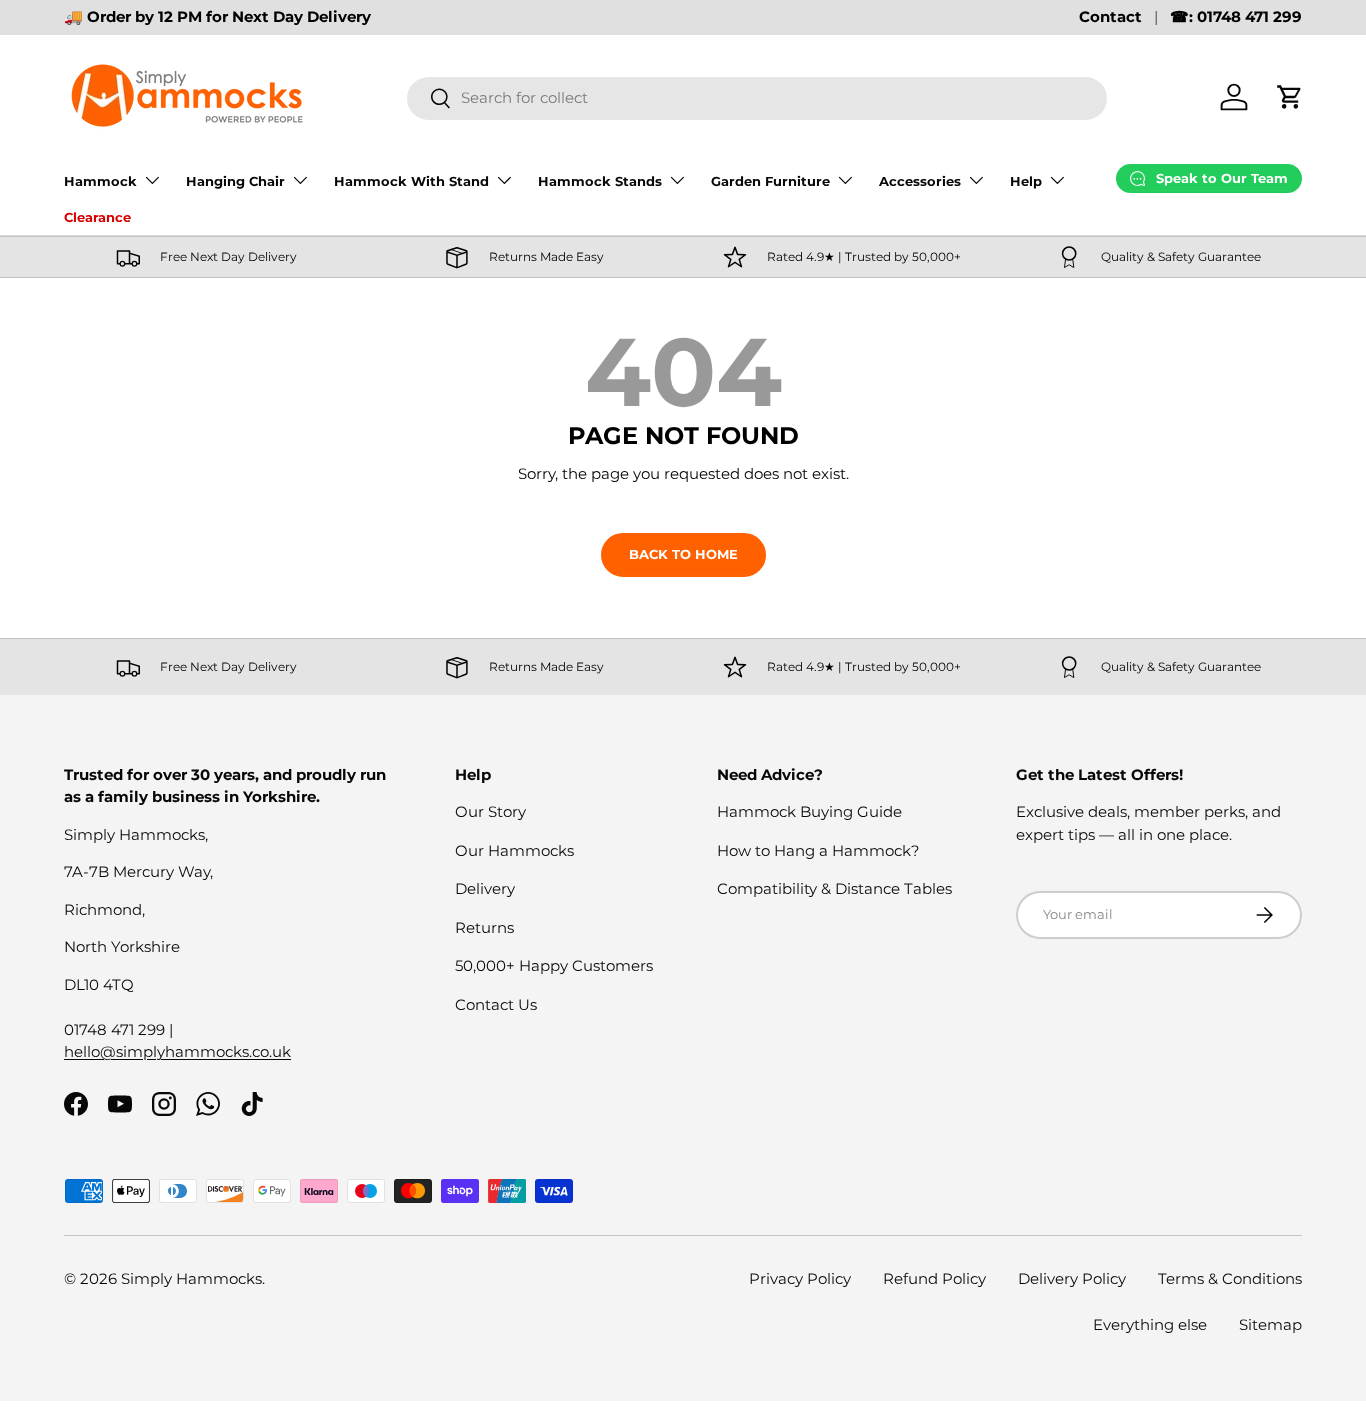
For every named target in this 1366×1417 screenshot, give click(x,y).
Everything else (1150, 1324)
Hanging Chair (235, 181)
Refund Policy (934, 1278)
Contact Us (496, 1004)
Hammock (100, 181)
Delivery (485, 888)
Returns (484, 927)
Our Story (490, 811)
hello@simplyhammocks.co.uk (177, 1051)
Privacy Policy (800, 1278)
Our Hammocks (514, 850)
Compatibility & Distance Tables (834, 888)
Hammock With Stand (411, 181)
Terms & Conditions (1230, 1278)
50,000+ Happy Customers (554, 965)
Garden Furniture (770, 181)
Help (1026, 181)
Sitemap (1270, 1324)
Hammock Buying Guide (809, 811)
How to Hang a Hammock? (818, 850)
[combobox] (757, 97)
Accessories (920, 181)
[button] (1290, 97)
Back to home (683, 554)
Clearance (97, 217)
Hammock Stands (600, 181)
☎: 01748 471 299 (1236, 16)
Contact (1110, 16)
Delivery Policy (1072, 1278)
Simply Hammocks (191, 1278)
